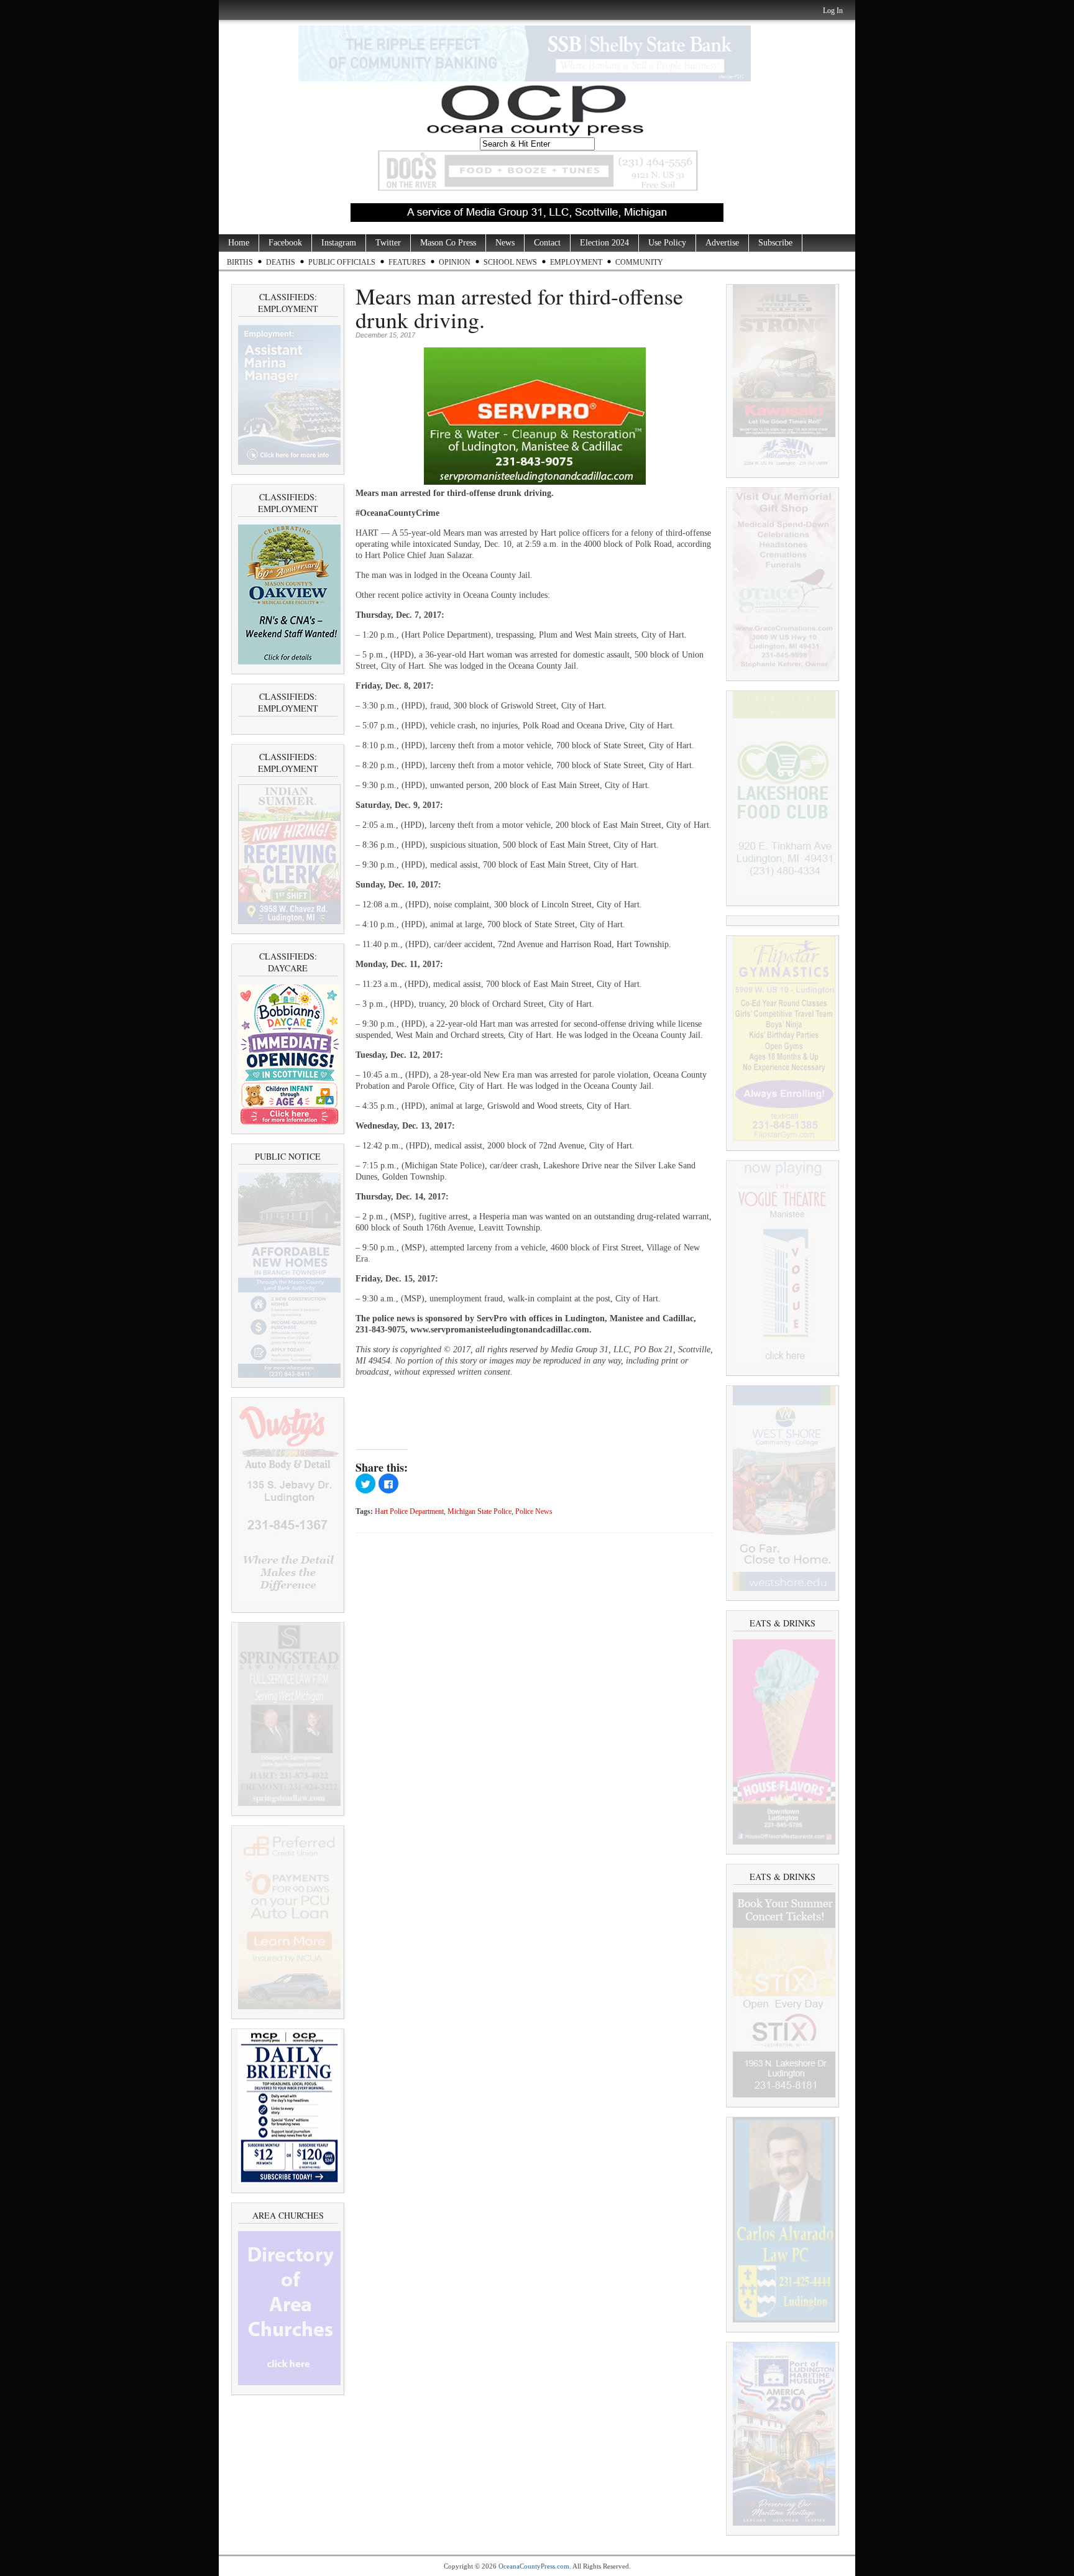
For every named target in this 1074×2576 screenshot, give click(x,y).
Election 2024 (604, 243)
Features (407, 262)
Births (240, 262)
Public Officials (342, 262)
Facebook (285, 243)
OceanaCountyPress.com (534, 2566)
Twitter (388, 243)
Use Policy (667, 243)
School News (510, 262)
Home (239, 243)
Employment (576, 262)
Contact (547, 243)
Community (639, 262)
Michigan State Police (480, 1512)
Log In (833, 11)
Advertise (722, 243)
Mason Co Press (448, 243)
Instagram (339, 243)
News (505, 243)
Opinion (455, 262)
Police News (534, 1512)
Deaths (281, 262)
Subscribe (775, 243)
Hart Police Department (409, 1512)
